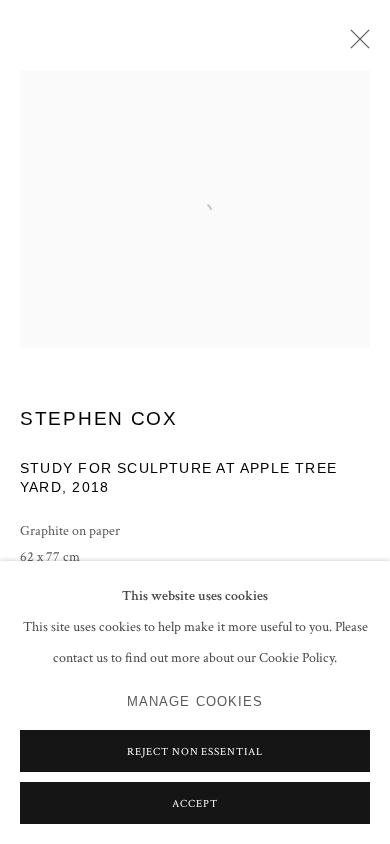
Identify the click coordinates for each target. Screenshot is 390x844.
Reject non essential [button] (195, 752)
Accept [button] (195, 804)
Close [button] (355, 45)
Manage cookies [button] (195, 702)
